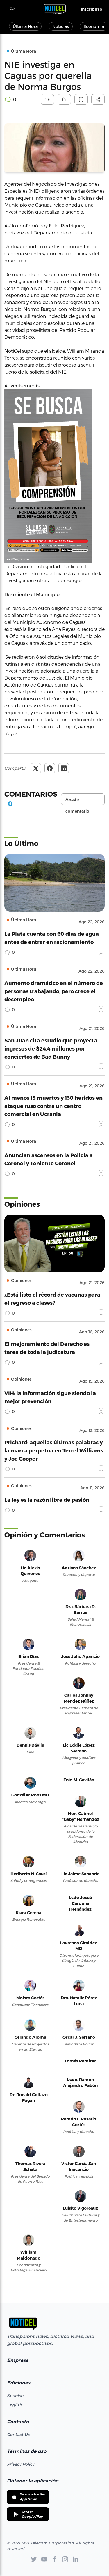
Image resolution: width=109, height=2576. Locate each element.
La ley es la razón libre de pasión (47, 1500)
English (14, 2405)
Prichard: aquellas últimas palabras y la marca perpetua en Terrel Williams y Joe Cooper (54, 1450)
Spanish (15, 2396)
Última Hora (25, 26)
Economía (94, 26)
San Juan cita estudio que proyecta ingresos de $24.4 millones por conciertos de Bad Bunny (51, 1048)
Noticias (61, 26)
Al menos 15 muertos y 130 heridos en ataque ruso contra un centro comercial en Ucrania (53, 1106)
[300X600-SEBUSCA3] (54, 476)
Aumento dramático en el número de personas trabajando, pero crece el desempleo (54, 991)
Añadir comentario (77, 801)
